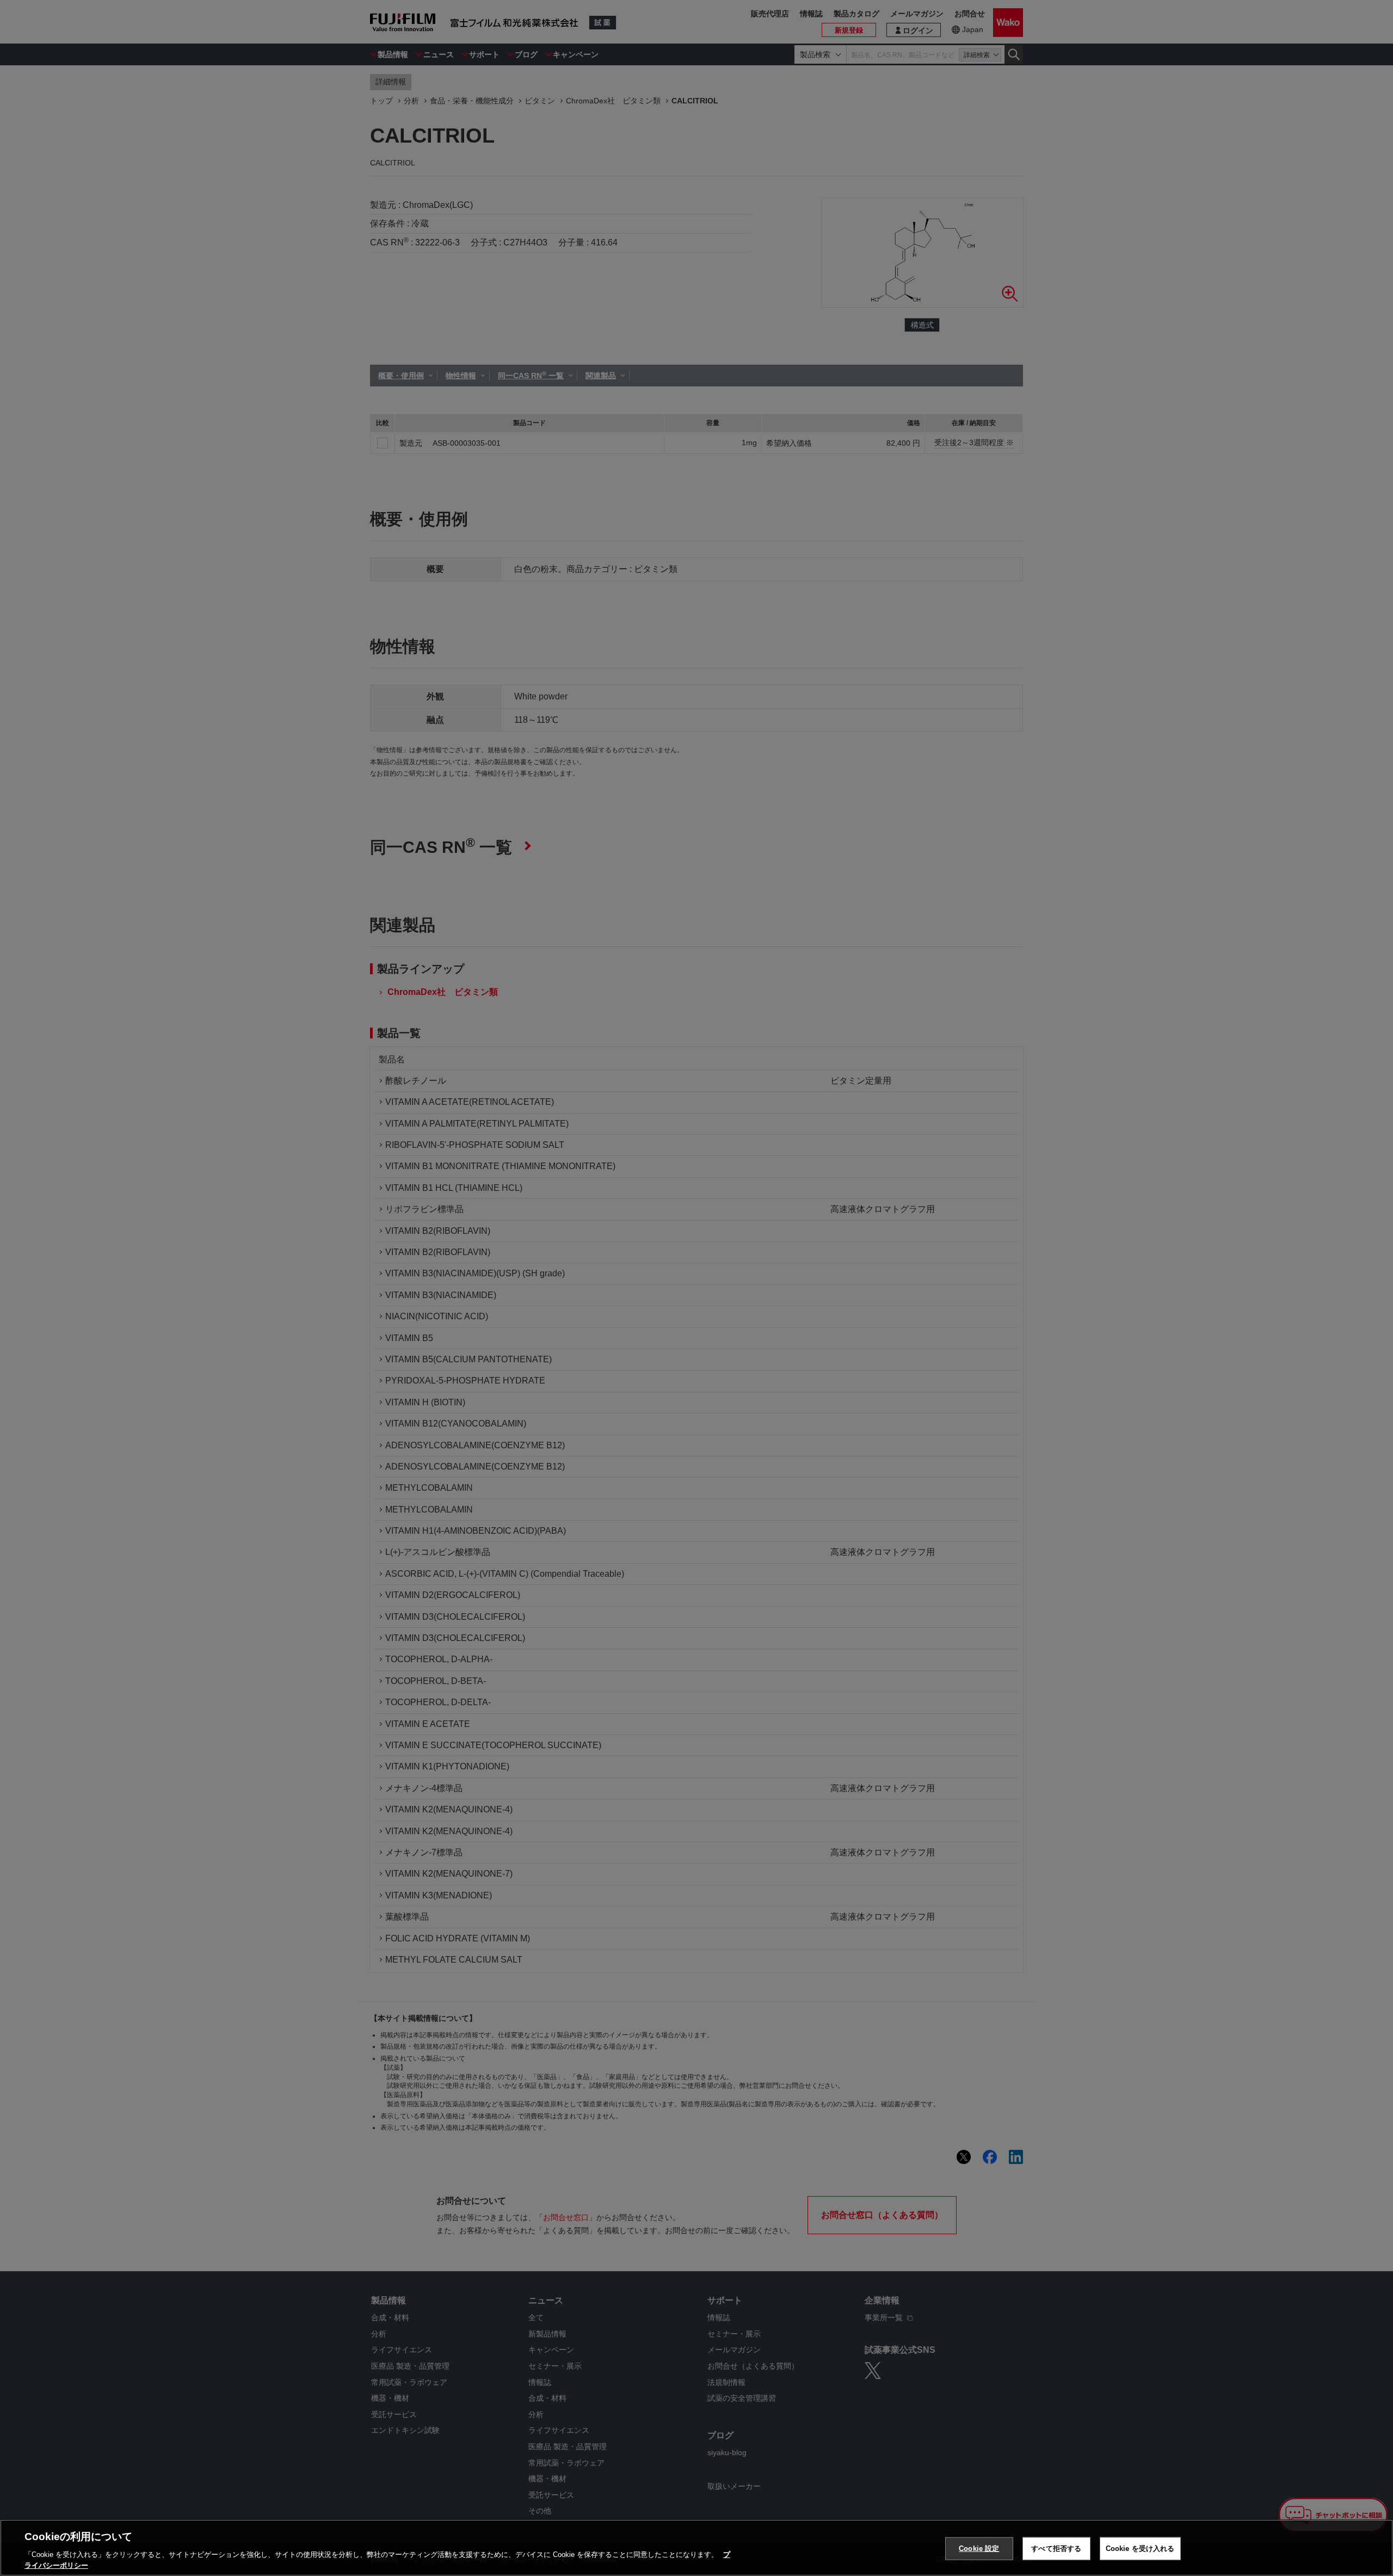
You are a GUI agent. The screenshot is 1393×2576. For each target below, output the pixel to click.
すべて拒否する (1056, 2549)
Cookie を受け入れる (1140, 2549)
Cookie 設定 (979, 2549)
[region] (696, 2548)
